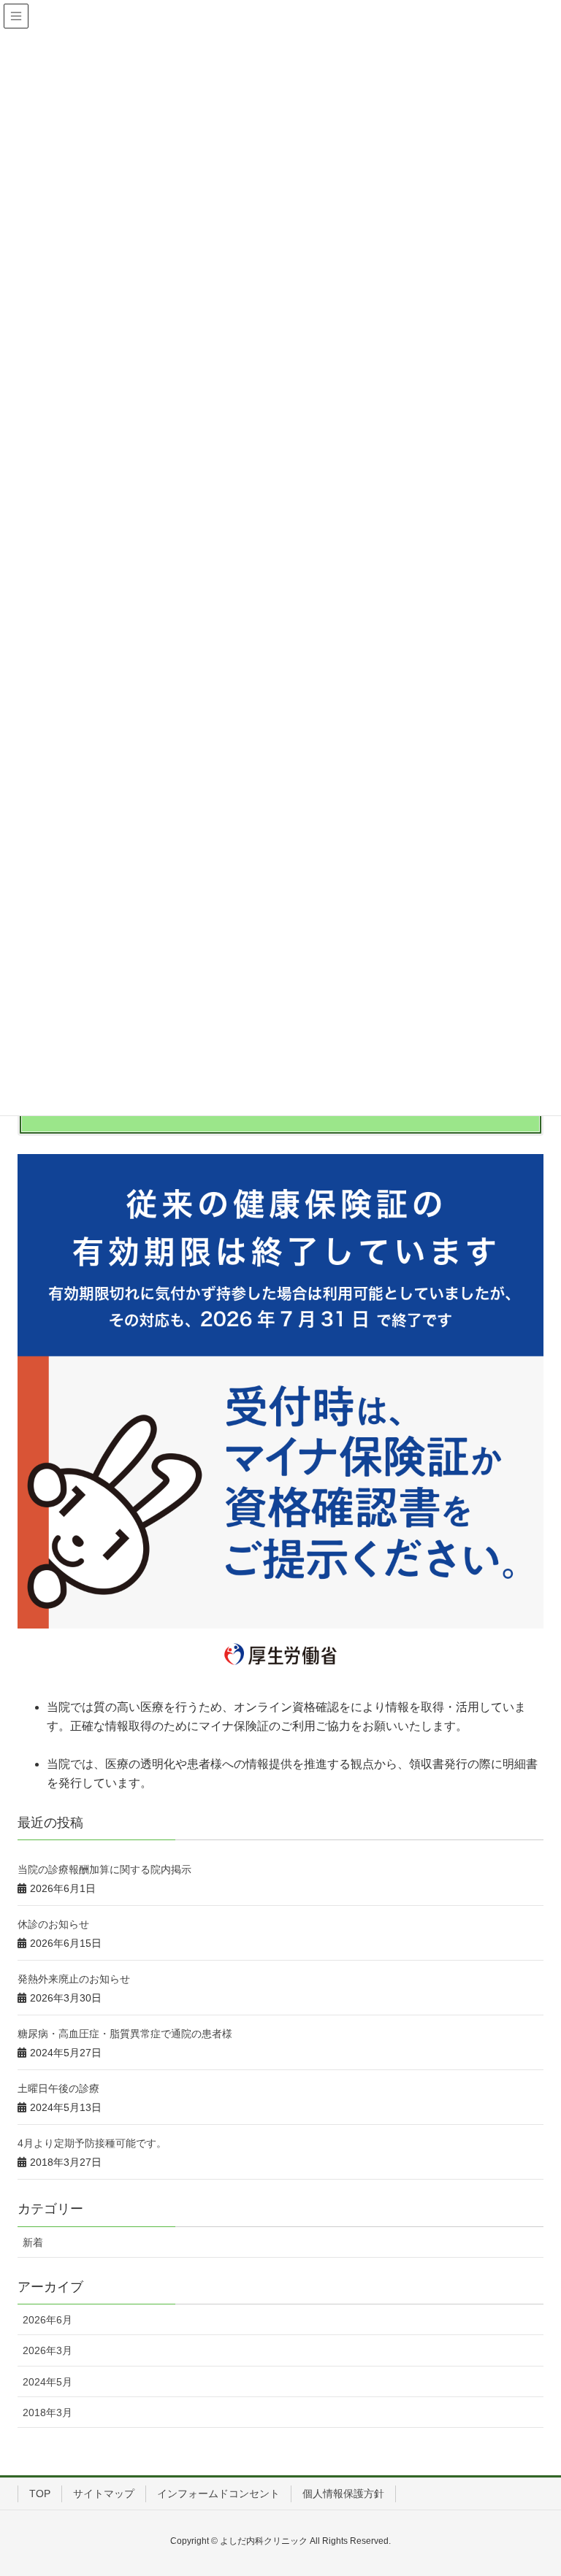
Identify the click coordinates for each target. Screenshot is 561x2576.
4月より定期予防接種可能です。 (92, 2143)
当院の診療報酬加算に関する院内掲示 (104, 1869)
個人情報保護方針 (343, 2494)
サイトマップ (104, 2494)
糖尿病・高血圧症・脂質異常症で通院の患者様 (125, 2034)
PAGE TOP (533, 2485)
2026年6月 (47, 2320)
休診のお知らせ (53, 1924)
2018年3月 (47, 2412)
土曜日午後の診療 (58, 2088)
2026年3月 (47, 2350)
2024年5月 (47, 2382)
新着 (33, 2242)
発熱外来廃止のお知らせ (74, 1979)
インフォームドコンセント (218, 2494)
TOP (40, 2494)
